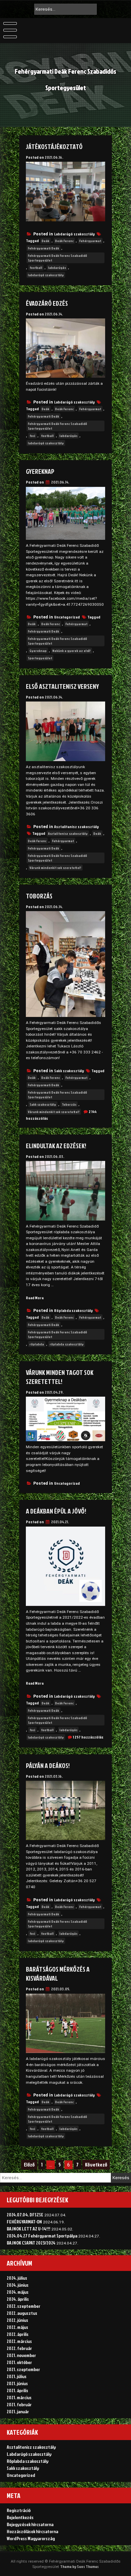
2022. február (19, 2348)
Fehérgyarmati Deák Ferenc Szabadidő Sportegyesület (57, 258)
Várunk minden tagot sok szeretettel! (60, 1377)
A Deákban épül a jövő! (56, 1511)
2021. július (17, 2376)
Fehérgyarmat (90, 241)
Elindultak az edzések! (56, 1146)
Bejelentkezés (20, 2517)
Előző (29, 2165)
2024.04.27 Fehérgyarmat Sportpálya (42, 2236)
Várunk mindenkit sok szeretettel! (55, 868)
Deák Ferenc (64, 241)
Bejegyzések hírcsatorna (30, 2524)
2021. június (17, 2383)
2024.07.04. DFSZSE (25, 2215)
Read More (35, 1298)
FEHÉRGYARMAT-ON (24, 2222)
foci (32, 436)
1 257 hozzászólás (88, 1737)
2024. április (18, 2299)
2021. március (19, 2397)
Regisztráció (19, 2510)
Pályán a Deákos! (48, 1765)
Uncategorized (67, 617)
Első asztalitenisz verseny (62, 686)
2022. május (17, 2327)
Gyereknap (40, 471)
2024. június (18, 2285)
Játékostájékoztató (54, 146)
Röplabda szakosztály (73, 1310)
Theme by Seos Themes (79, 2566)
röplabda (37, 1344)
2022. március (19, 2341)
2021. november (21, 2355)
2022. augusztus (22, 2313)
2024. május (18, 2292)
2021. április (17, 2390)
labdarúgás (57, 268)
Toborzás (39, 896)
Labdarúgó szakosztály (74, 234)
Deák (46, 241)
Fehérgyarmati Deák (43, 248)
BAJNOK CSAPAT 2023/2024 (31, 2243)
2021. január (18, 2411)
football (36, 268)
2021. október (19, 2362)
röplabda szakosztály (67, 1344)
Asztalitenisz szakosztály (76, 827)
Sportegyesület (40, 658)
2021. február (19, 2404)
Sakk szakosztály (69, 1071)
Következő (96, 2165)
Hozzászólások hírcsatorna (32, 2531)
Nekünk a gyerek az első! (72, 651)
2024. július (17, 2278)
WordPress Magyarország (31, 2538)
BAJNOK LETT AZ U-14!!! (29, 2229)
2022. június (17, 2320)
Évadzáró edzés (47, 303)
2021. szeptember (23, 2369)
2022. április (18, 2334)
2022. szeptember (24, 2306)
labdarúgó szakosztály (46, 275)
